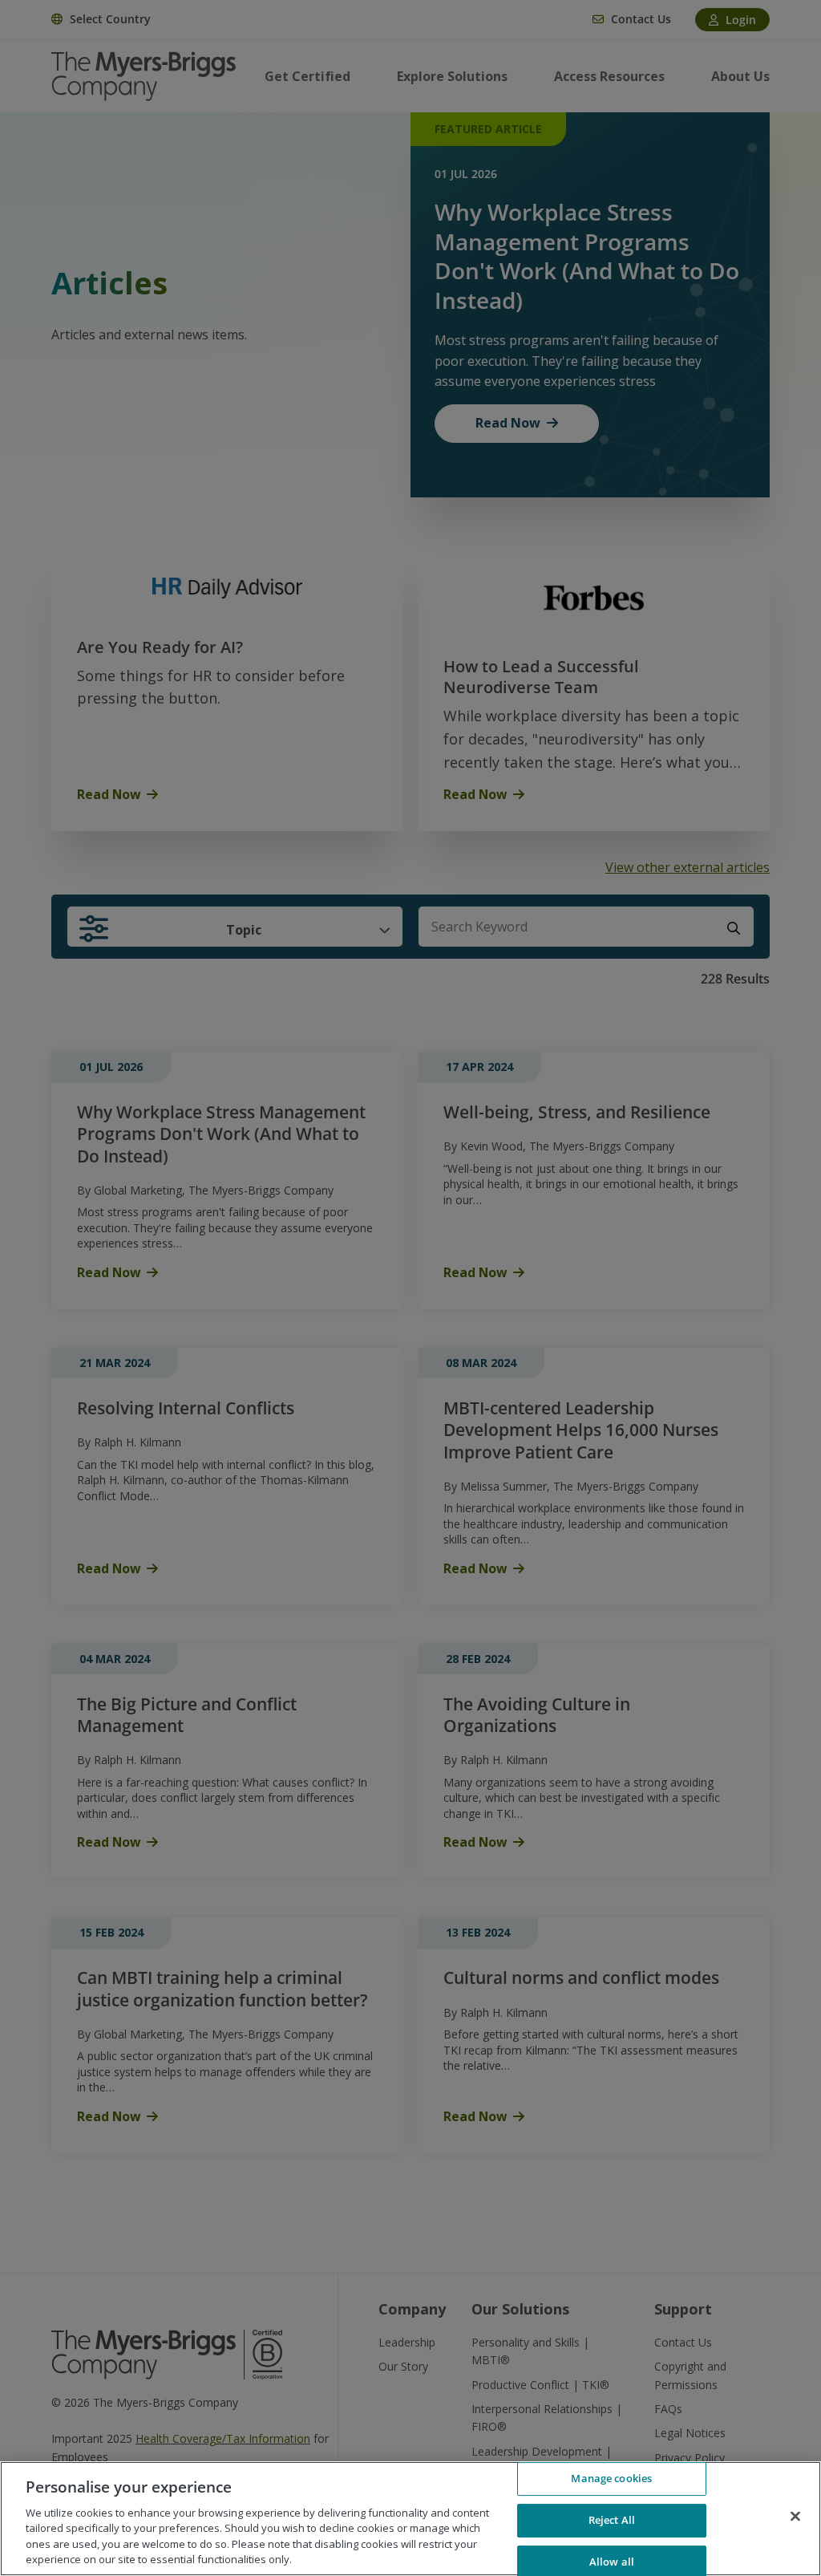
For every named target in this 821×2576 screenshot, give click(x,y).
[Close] (795, 2517)
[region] (410, 2519)
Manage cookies (611, 2479)
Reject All (612, 2520)
